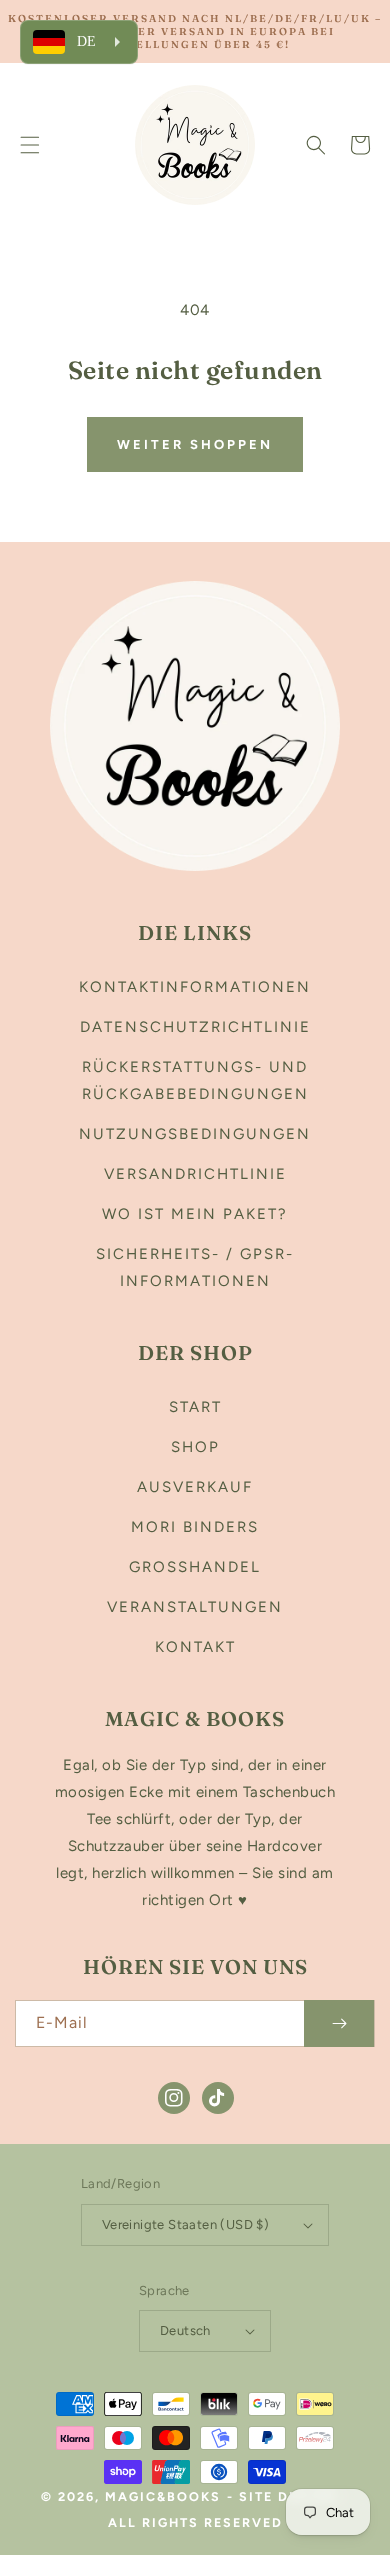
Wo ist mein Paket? (195, 1214)
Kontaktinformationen (195, 987)
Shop (195, 1447)
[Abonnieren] (339, 2023)
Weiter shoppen (195, 444)
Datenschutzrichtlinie (195, 1027)
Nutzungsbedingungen (195, 1134)
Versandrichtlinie (195, 1174)
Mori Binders (195, 1527)
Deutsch (185, 2330)
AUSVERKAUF (195, 1487)
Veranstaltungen (195, 1607)
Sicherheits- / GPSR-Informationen (195, 1267)
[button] (30, 145)
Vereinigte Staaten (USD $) (185, 2224)
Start (195, 1407)
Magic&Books (163, 2496)
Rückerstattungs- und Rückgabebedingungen (195, 1080)
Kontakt (195, 1647)
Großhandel (195, 1567)
